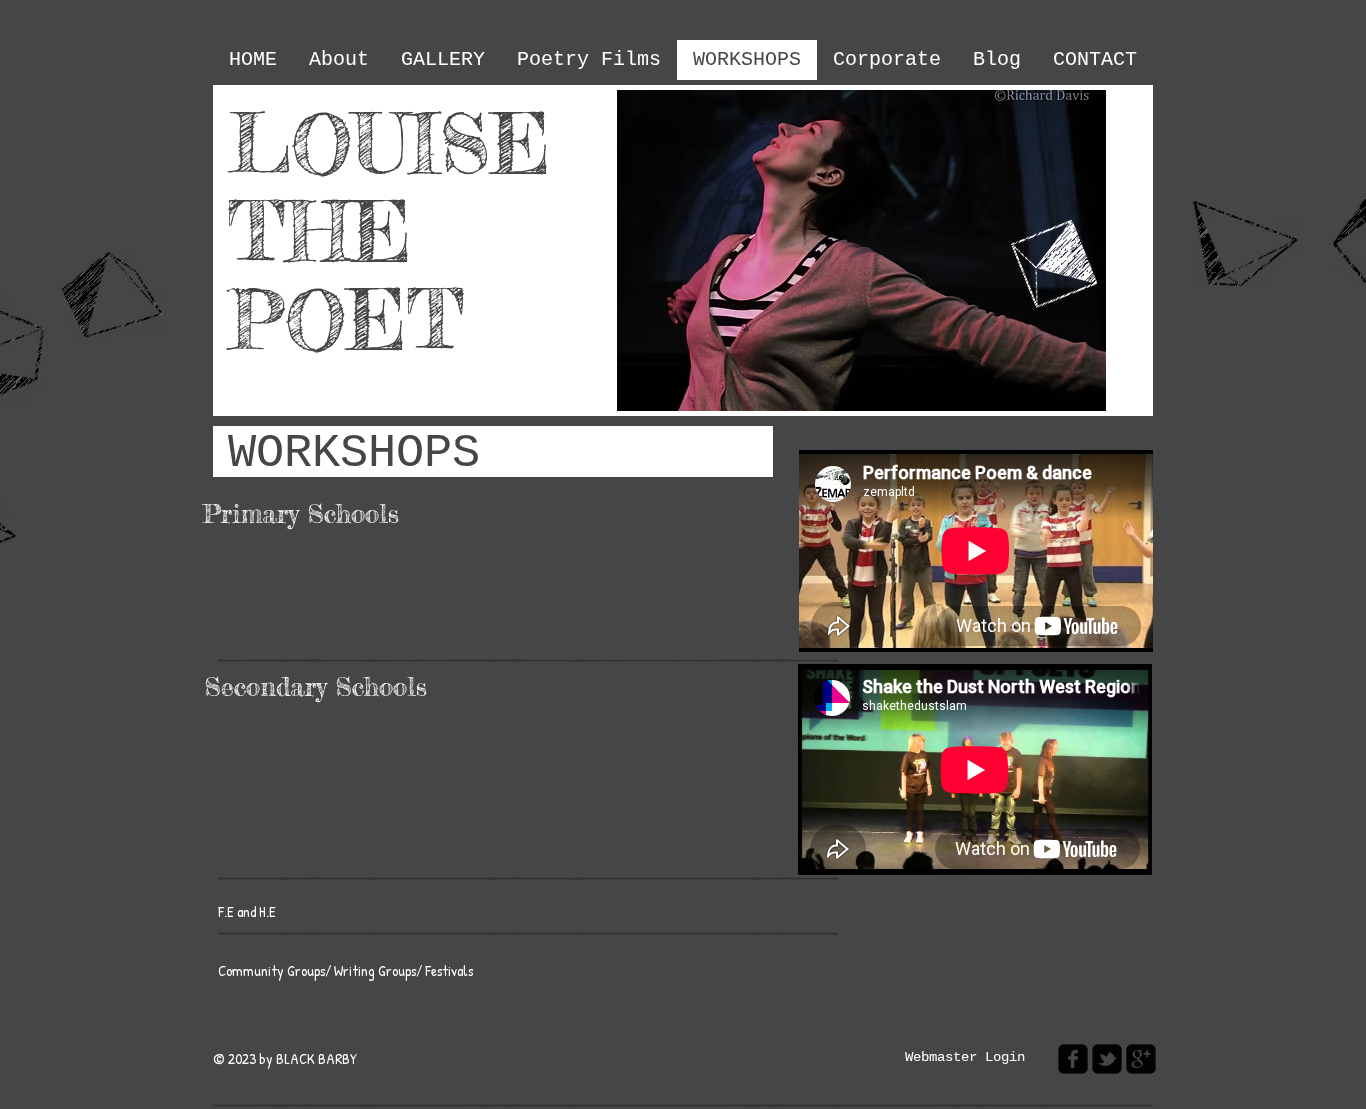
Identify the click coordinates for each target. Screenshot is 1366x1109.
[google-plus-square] (1141, 1059)
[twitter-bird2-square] (1107, 1059)
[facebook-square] (1073, 1059)
